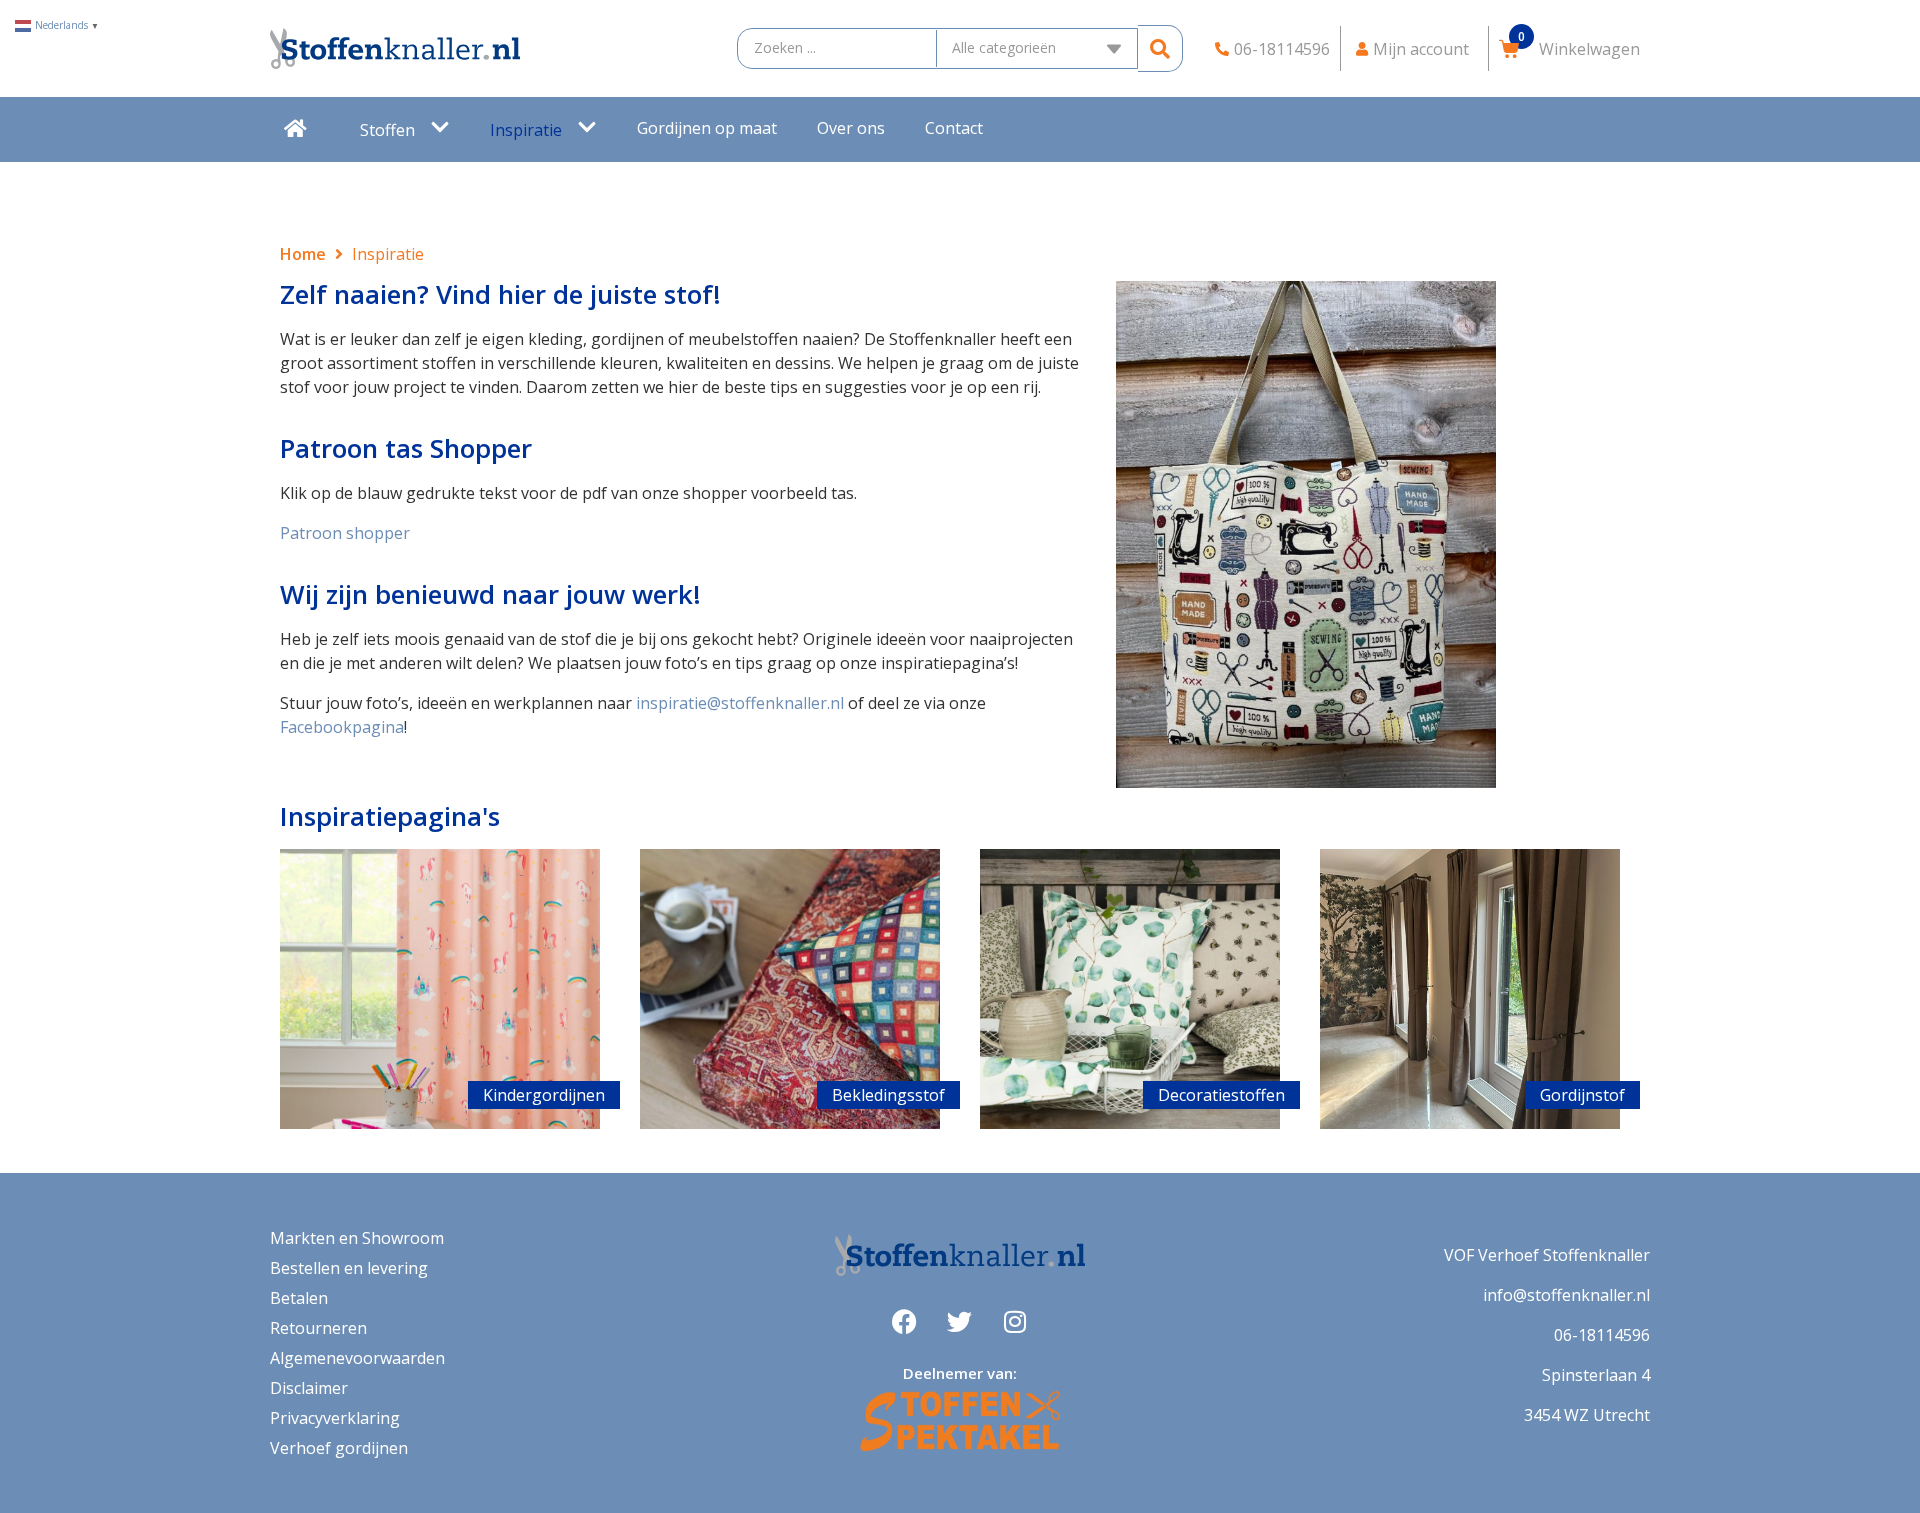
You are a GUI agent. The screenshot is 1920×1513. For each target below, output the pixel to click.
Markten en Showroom (357, 1238)
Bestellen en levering (349, 1268)
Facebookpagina (342, 727)
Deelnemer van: (960, 1373)
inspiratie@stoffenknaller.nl (740, 703)
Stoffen (387, 130)
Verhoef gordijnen (339, 1448)
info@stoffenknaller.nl (1566, 1295)
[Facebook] (905, 1321)
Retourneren (318, 1328)
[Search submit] (1160, 48)
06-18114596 (1602, 1335)
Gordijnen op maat (707, 128)
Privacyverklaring (335, 1418)
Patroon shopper (345, 533)
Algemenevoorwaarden (357, 1358)
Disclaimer (309, 1388)
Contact (954, 128)
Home (303, 254)
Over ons (851, 128)
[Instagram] (1015, 1321)
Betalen (299, 1298)
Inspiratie (526, 130)
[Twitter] (960, 1321)
